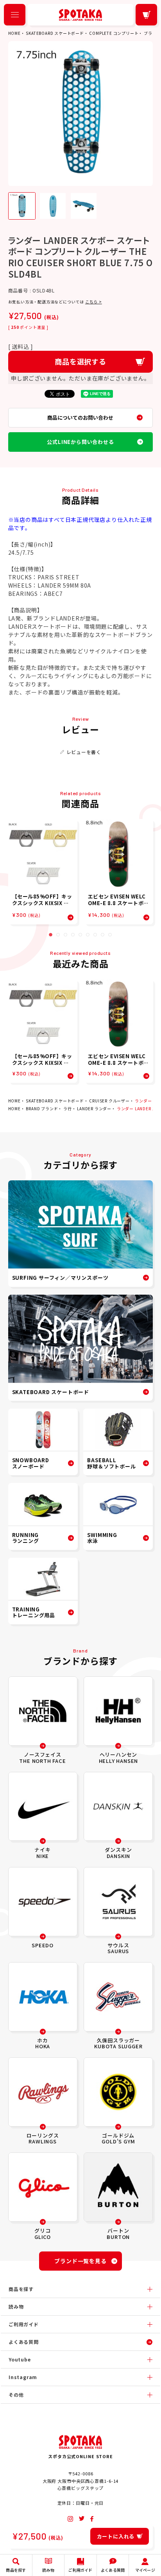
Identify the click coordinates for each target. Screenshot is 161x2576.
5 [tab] (80, 935)
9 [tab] (110, 935)
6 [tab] (88, 935)
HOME (14, 33)
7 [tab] (95, 935)
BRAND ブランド (42, 1109)
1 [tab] (51, 935)
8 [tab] (103, 935)
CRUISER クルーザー (109, 1101)
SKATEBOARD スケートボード (55, 33)
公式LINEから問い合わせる (80, 442)
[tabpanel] (43, 872)
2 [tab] (58, 935)
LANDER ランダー (94, 1109)
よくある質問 (24, 2342)
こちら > (94, 302)
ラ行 (68, 1109)
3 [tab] (65, 935)
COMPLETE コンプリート (114, 33)
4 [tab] (73, 935)
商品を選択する (80, 361)
